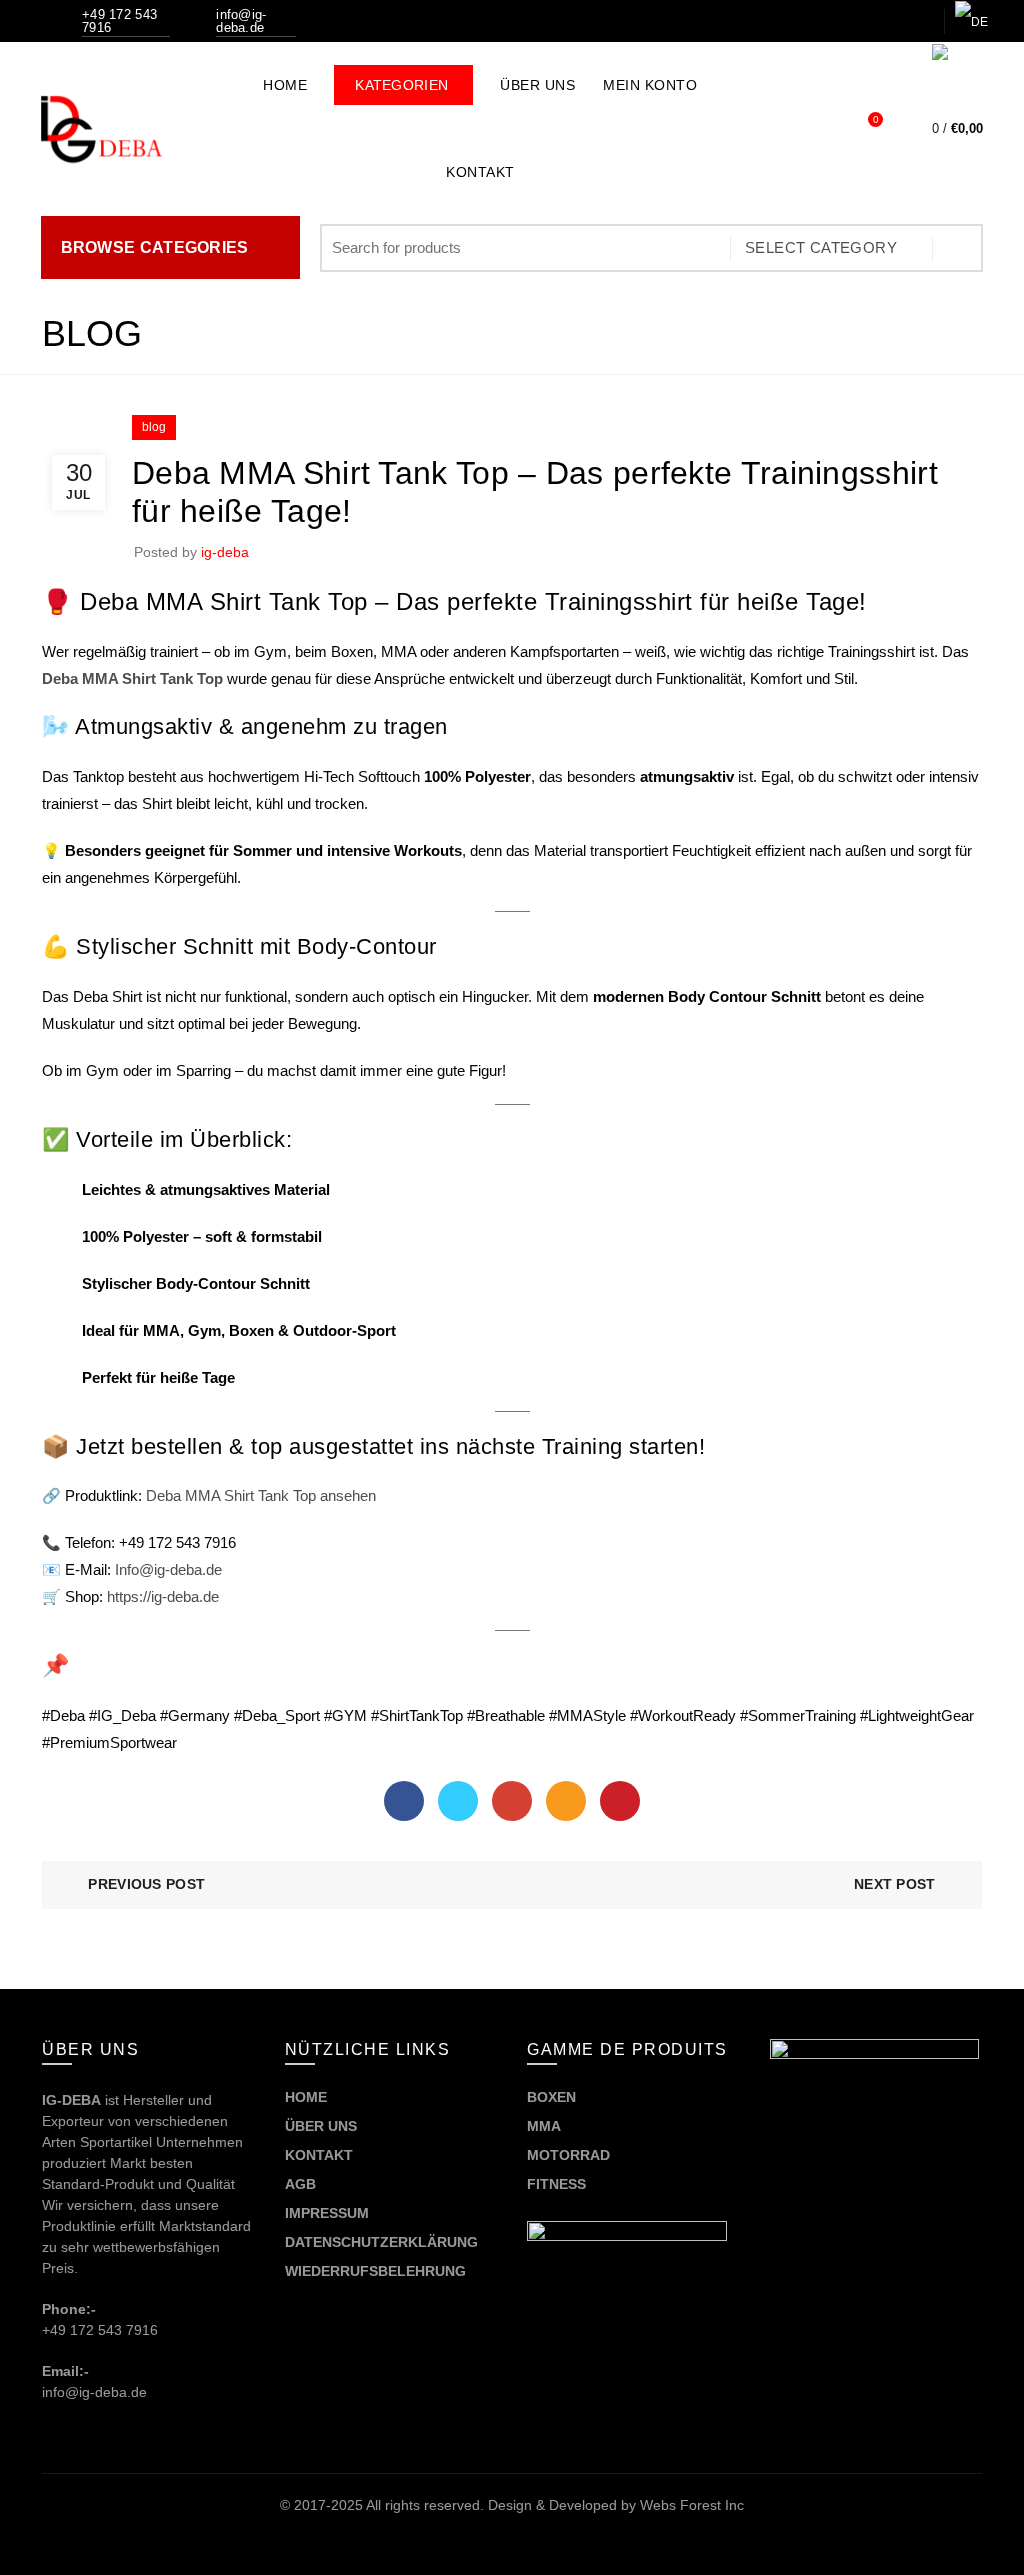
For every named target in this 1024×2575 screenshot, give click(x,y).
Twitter (458, 1801)
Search (958, 248)
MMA (544, 2126)
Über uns (537, 85)
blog (154, 427)
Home (285, 85)
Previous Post (146, 1884)
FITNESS (556, 2184)
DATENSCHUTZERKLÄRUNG (381, 2242)
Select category (821, 247)
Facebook (404, 1801)
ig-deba (225, 552)
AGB (300, 2184)
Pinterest (620, 1801)
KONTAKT (319, 2155)
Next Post (895, 1884)
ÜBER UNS (321, 2126)
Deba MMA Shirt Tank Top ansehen (261, 1495)
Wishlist (875, 119)
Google (512, 1801)
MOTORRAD (570, 2155)
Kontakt (480, 172)
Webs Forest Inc (692, 2505)
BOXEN (551, 2097)
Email (566, 1801)
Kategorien (414, 79)
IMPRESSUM (327, 2213)
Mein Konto (650, 85)
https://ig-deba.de (163, 1596)
